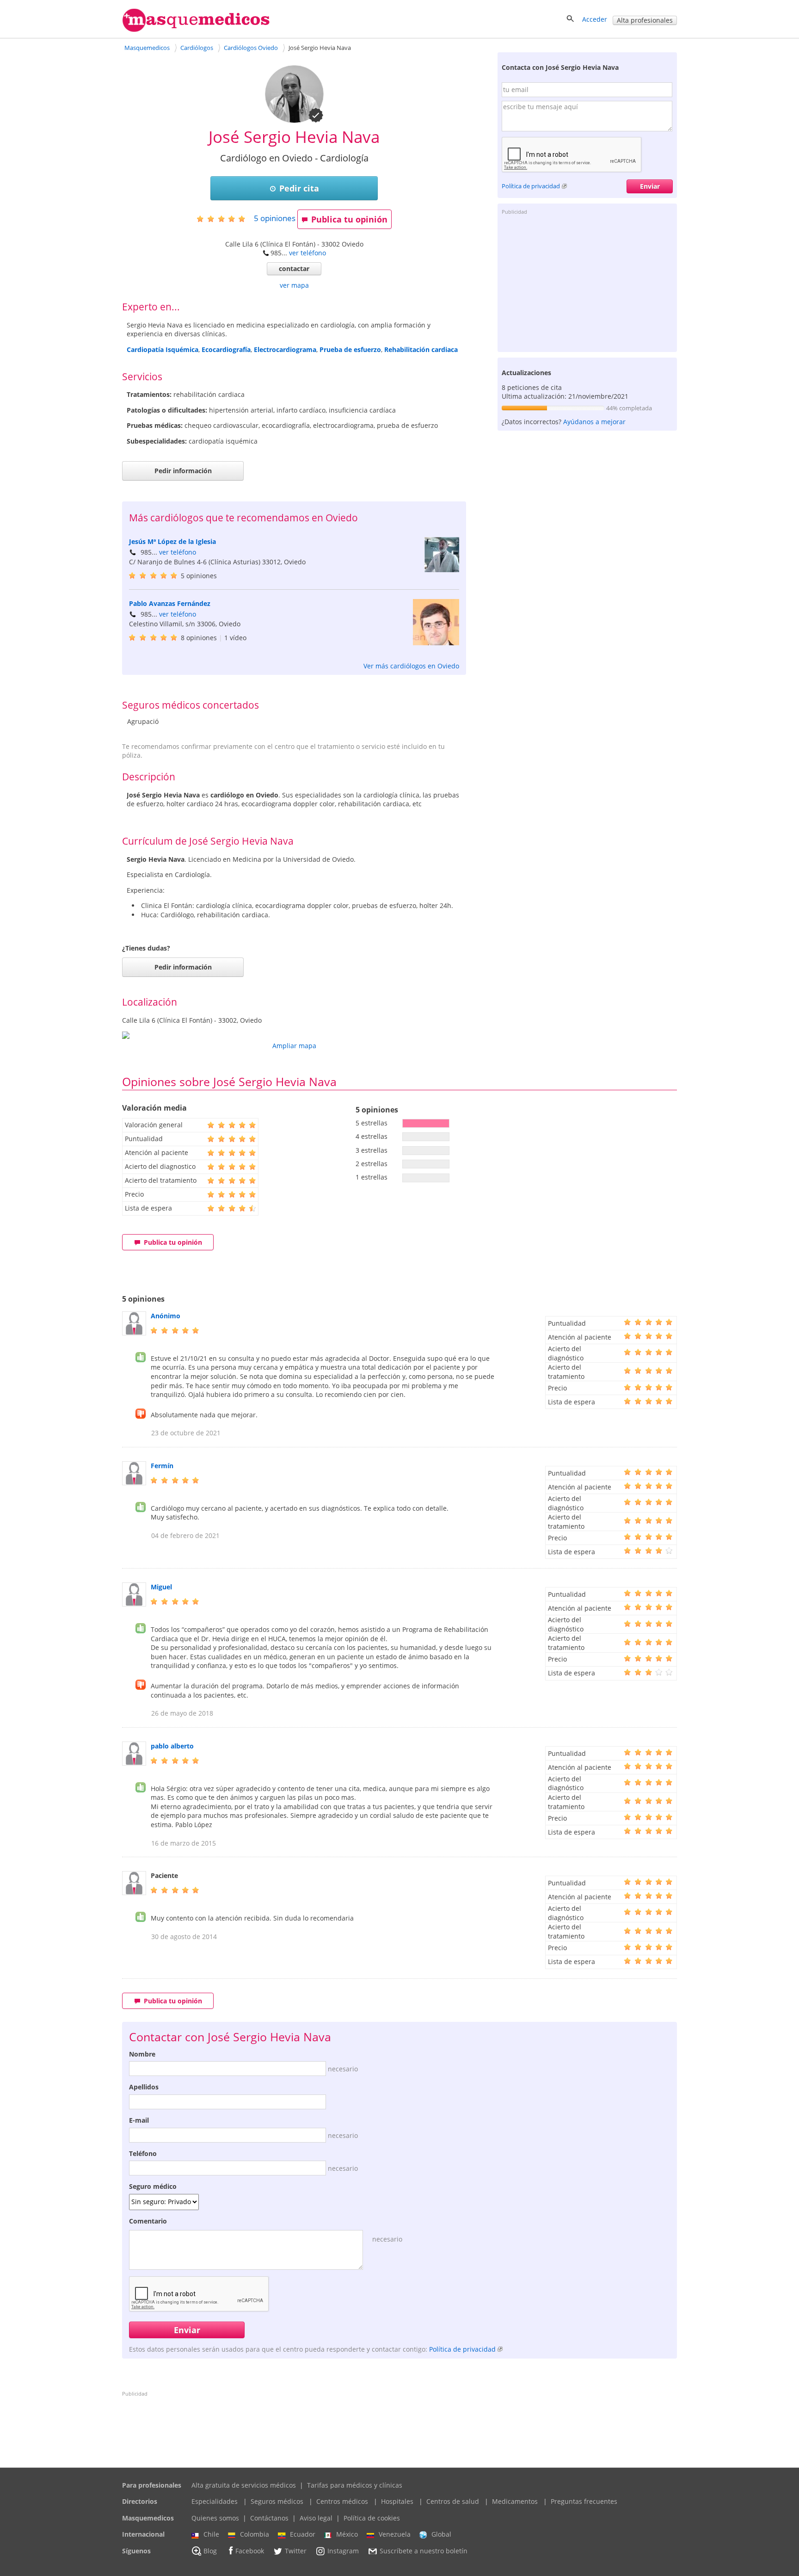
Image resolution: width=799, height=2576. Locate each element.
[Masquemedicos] (196, 30)
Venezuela (395, 2534)
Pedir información (183, 471)
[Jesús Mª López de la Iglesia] (442, 570)
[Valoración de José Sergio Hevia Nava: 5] (224, 219)
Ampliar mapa (294, 1046)
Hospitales (397, 2501)
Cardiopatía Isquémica (163, 349)
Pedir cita (299, 188)
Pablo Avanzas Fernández (170, 603)
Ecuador (303, 2534)
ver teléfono (307, 253)
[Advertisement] (587, 283)
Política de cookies (372, 2518)
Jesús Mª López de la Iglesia (172, 541)
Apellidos (144, 2087)
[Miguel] (134, 1604)
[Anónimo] (134, 1333)
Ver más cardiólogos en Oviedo (411, 666)
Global (441, 2534)
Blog (210, 2551)
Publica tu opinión (349, 219)
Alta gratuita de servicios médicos (244, 2485)
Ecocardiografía (226, 349)
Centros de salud (453, 2501)
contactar (294, 269)
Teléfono (143, 2153)
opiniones (275, 218)
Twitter (296, 2551)
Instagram (343, 2551)
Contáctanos (269, 2518)
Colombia (255, 2534)
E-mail (139, 2120)
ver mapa (294, 285)
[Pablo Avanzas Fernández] (436, 643)
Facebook (250, 2551)
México (347, 2534)
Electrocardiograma (285, 349)
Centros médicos (342, 2501)
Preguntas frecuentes (584, 2501)
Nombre (142, 2054)
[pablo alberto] (134, 1763)
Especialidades (215, 2501)
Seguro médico (153, 2186)
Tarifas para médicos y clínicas (355, 2485)
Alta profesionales (645, 20)
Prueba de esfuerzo (350, 349)
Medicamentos (515, 2501)
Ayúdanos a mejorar (594, 422)
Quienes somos (215, 2518)
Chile (211, 2534)
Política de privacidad (531, 186)
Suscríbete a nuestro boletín (424, 2551)
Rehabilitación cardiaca (421, 349)
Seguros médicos (277, 2501)
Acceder (595, 19)
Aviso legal (316, 2518)
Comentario (148, 2221)
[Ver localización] (294, 1035)
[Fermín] (134, 1483)
